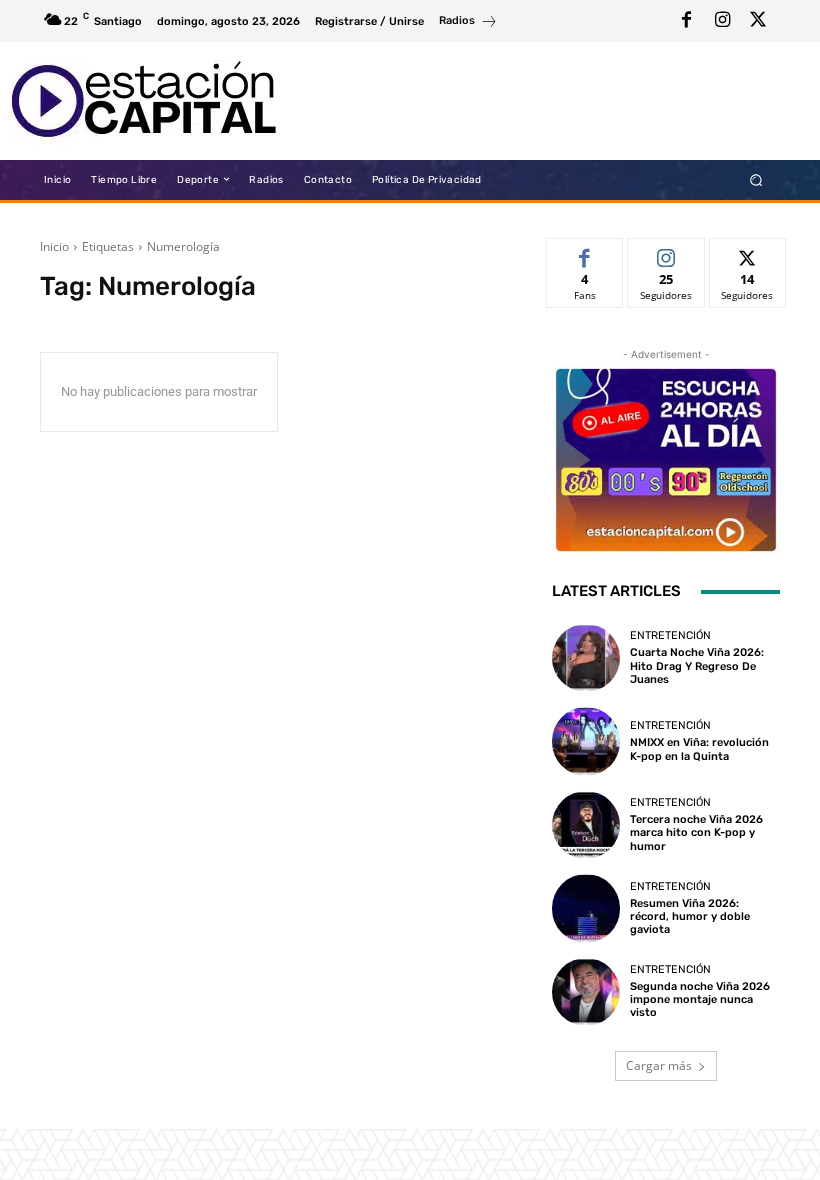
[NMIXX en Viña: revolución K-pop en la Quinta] (586, 741)
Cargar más (659, 1065)
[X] (758, 21)
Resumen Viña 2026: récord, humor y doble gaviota (690, 916)
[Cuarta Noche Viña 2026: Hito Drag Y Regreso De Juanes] (586, 658)
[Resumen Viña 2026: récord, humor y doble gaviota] (586, 908)
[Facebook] (686, 21)
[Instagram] (722, 21)
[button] (756, 179)
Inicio (54, 246)
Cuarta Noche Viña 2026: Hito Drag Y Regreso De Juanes (697, 665)
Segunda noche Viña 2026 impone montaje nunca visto (700, 999)
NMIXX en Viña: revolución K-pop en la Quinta (699, 749)
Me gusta (585, 253)
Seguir (666, 253)
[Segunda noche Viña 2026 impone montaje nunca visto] (586, 992)
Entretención (670, 635)
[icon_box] (468, 23)
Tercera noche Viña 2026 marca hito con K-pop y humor (696, 832)
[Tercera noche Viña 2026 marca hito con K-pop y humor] (586, 825)
